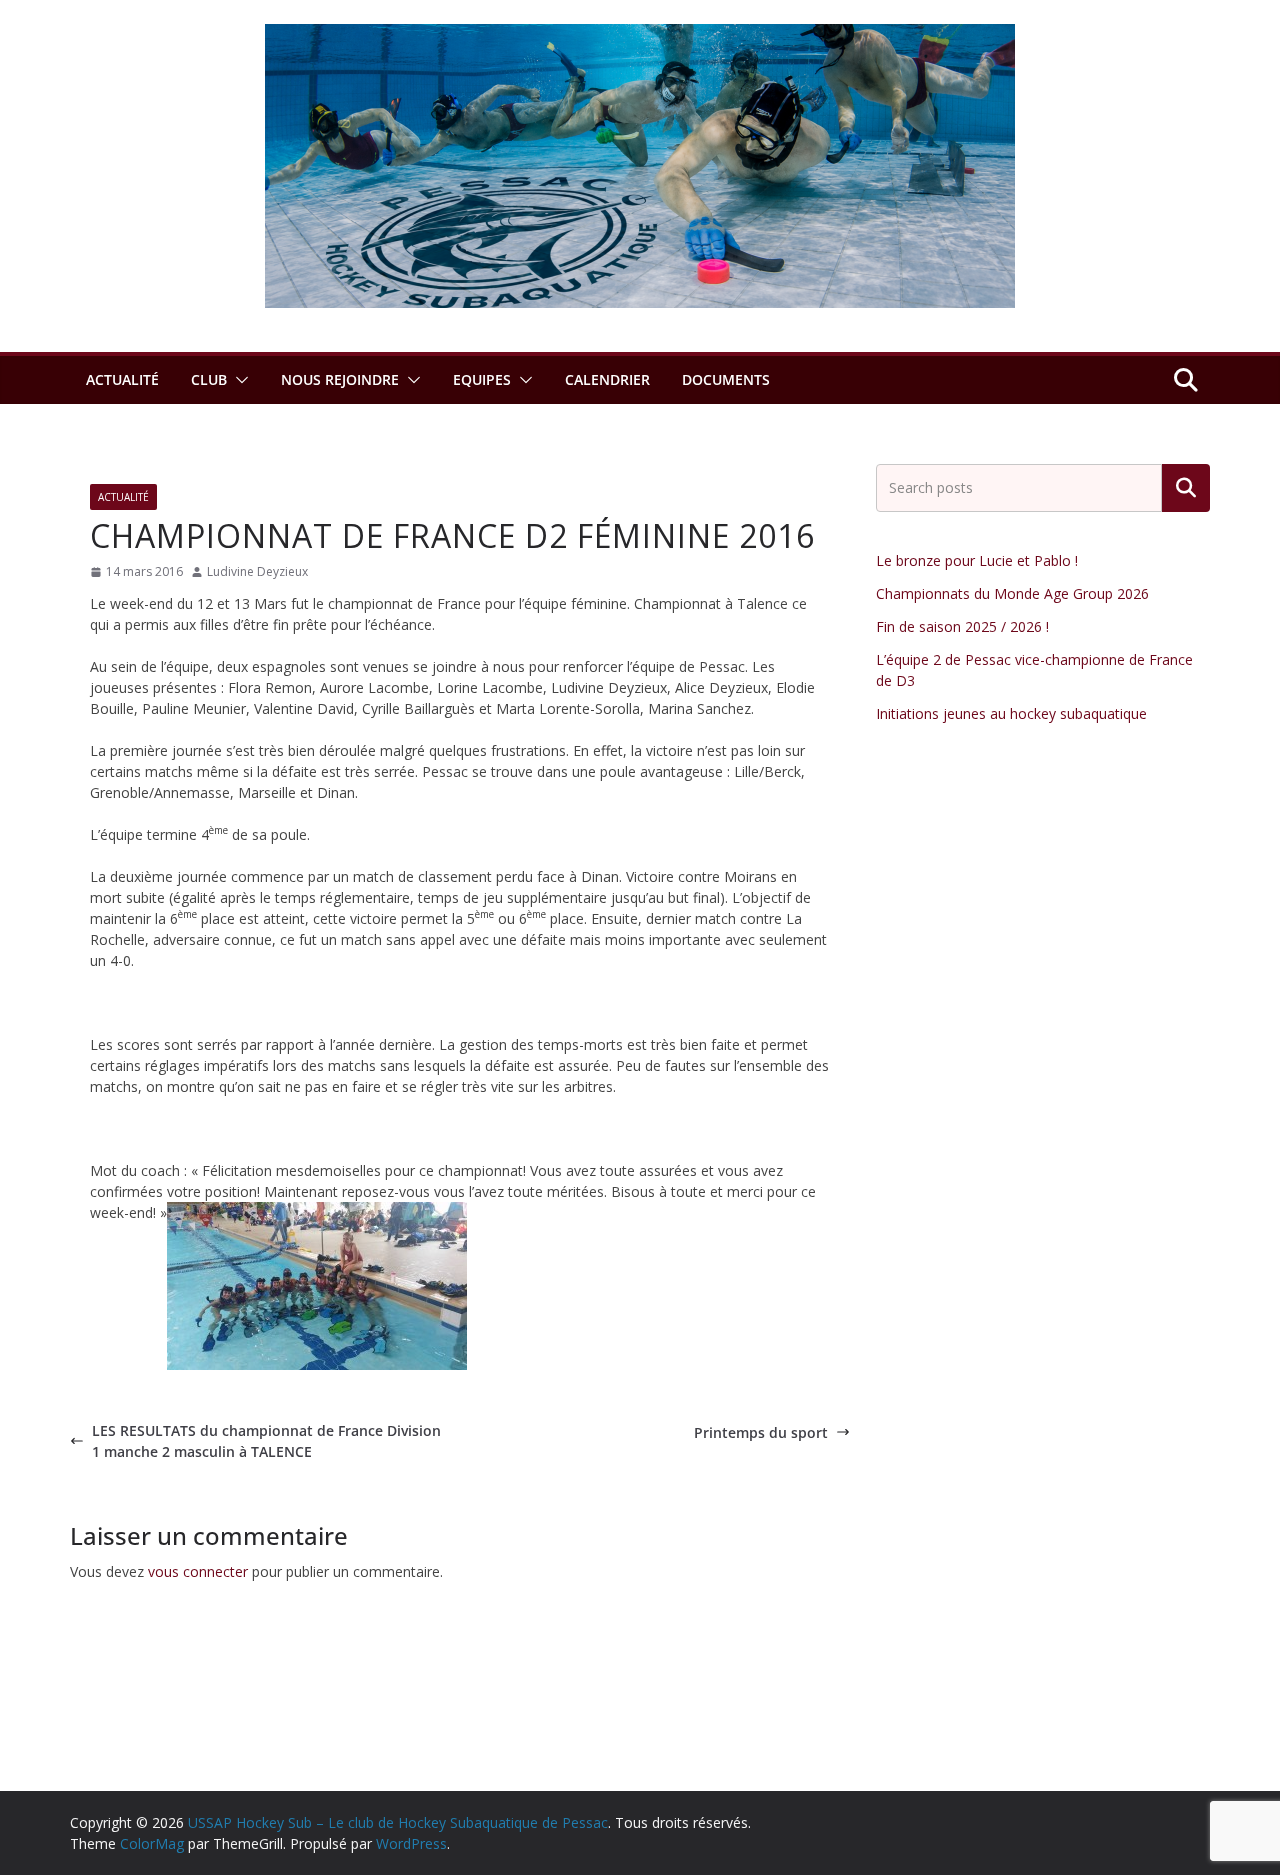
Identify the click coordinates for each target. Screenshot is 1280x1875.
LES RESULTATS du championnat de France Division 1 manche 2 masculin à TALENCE (266, 1441)
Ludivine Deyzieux (257, 571)
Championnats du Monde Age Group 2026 (1012, 593)
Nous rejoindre (340, 379)
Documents (726, 379)
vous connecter (198, 1571)
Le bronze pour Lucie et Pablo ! (977, 560)
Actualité (122, 379)
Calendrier (607, 379)
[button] (238, 380)
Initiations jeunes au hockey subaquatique (1011, 713)
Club (209, 379)
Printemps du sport (761, 1432)
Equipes (482, 379)
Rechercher (1186, 488)
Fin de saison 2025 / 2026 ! (962, 626)
